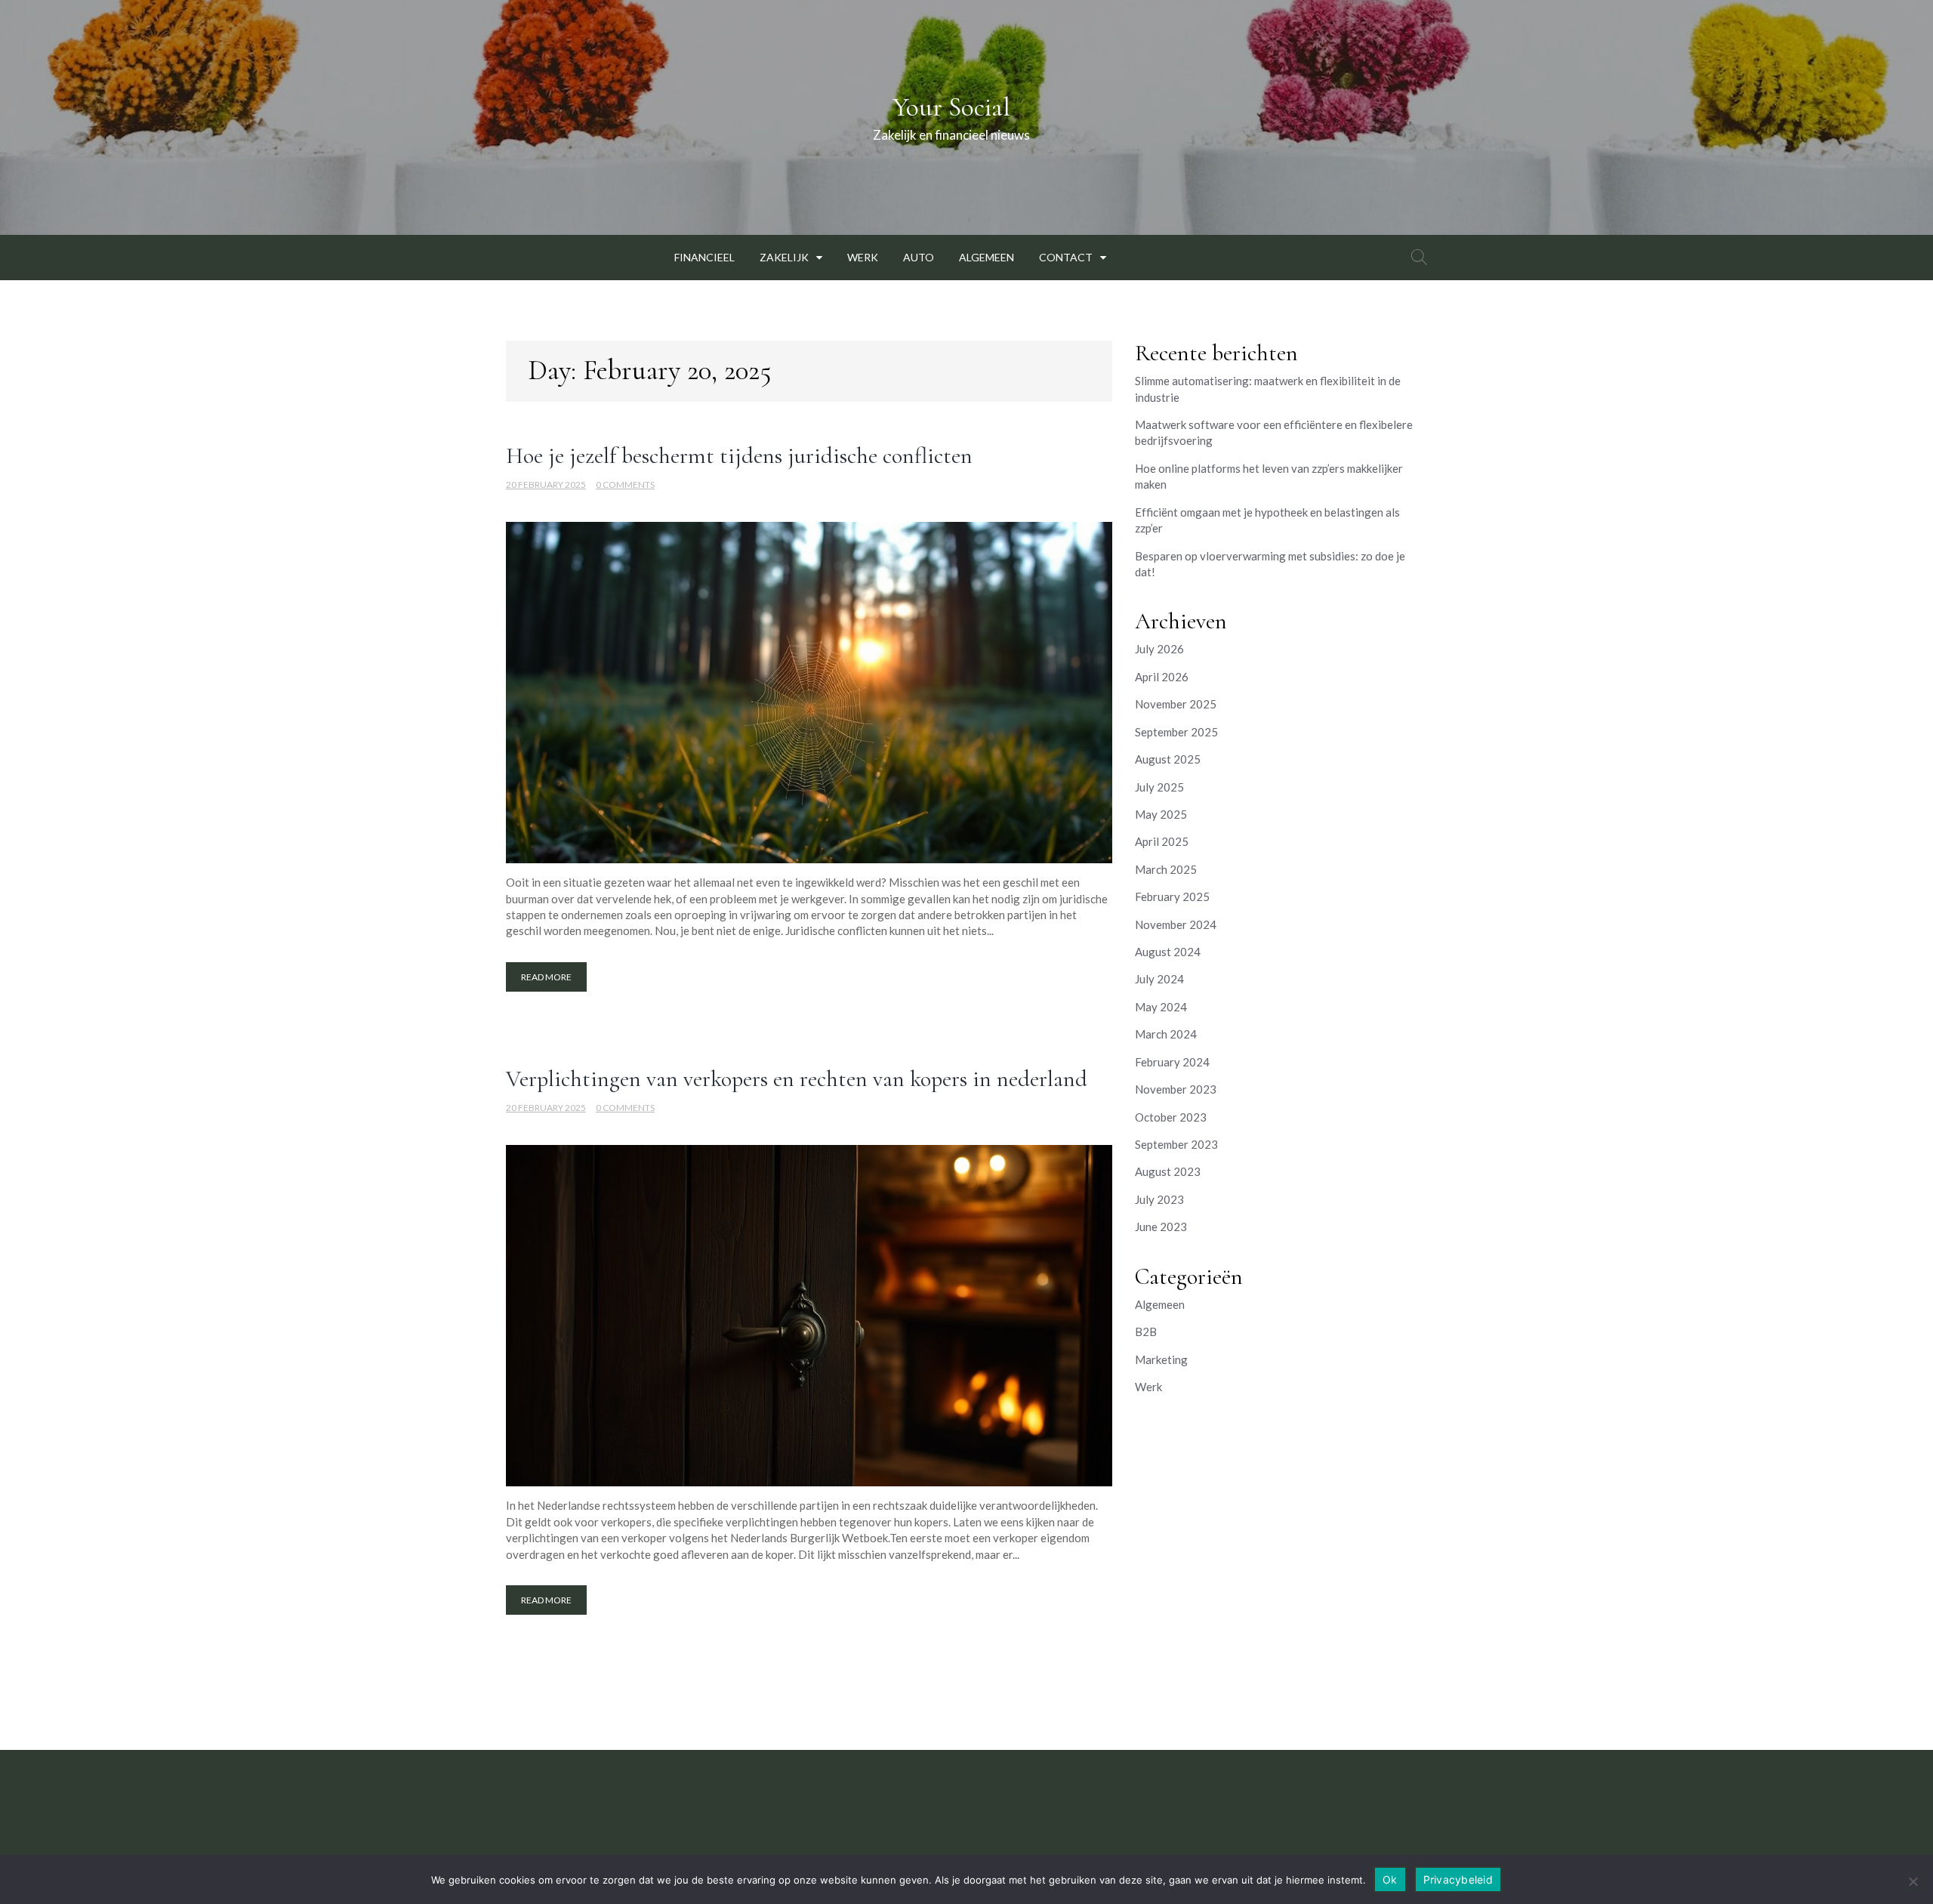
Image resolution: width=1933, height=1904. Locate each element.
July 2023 (1159, 1199)
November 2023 (1176, 1089)
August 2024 (1168, 952)
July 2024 (1159, 979)
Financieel (704, 257)
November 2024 (1176, 924)
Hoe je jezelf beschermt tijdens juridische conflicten (739, 456)
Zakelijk (784, 257)
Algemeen (987, 257)
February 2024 (1172, 1062)
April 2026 (1162, 677)
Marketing (1161, 1359)
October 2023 (1171, 1117)
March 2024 (1166, 1034)
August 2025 (1168, 759)
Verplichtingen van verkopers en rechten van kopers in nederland (797, 1079)
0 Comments (625, 484)
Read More (546, 977)
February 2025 (1172, 896)
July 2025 (1159, 787)
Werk (863, 257)
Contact (1066, 257)
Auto (919, 257)
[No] (1913, 1881)
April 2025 (1162, 841)
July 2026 (1159, 649)
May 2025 (1161, 814)
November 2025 (1176, 704)
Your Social (951, 107)
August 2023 (1168, 1171)
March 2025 (1166, 869)
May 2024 (1161, 1007)
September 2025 (1176, 732)
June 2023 (1161, 1227)
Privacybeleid (1458, 1879)
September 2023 (1176, 1144)
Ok (1390, 1879)
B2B (1146, 1332)
